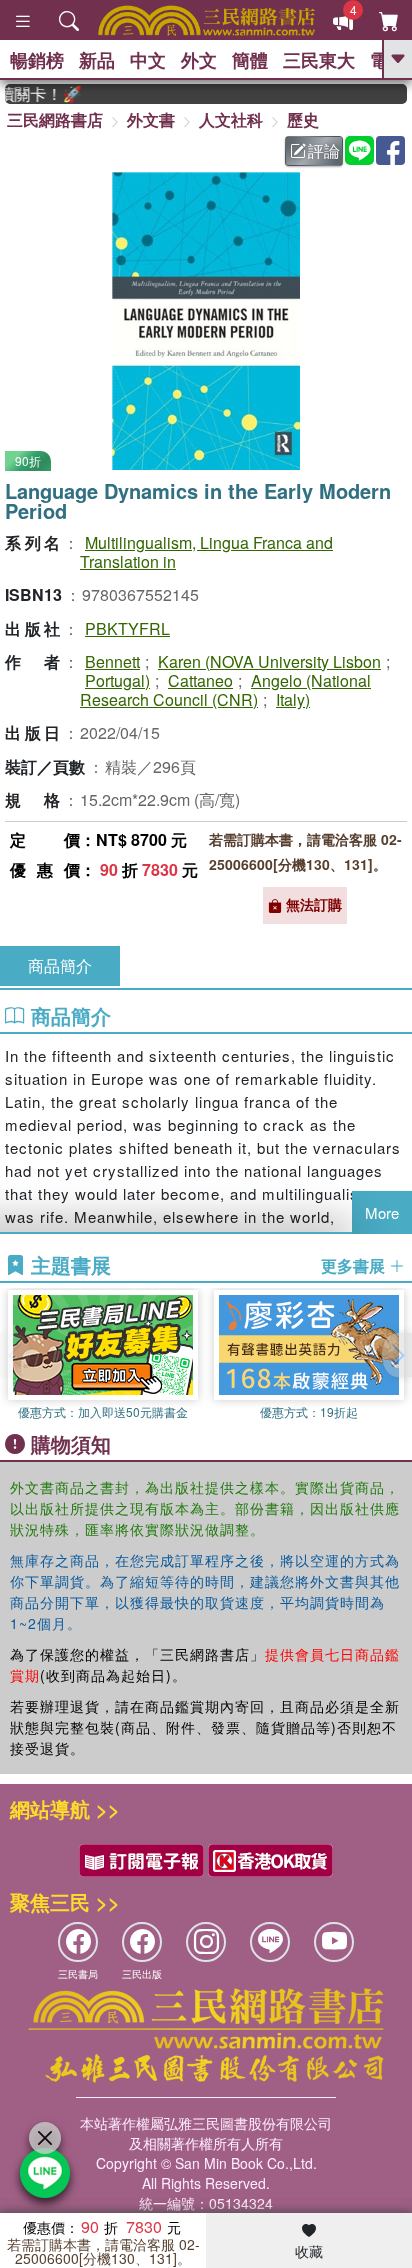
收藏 (309, 2251)
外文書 (151, 119)
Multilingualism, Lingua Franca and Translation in (206, 552)
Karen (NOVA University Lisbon (269, 661)
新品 (97, 60)
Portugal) (117, 680)
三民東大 (319, 60)
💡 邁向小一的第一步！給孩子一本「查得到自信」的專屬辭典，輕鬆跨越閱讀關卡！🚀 (33, 94)
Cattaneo (200, 680)
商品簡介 (60, 965)
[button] (397, 1355)
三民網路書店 (55, 119)
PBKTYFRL (127, 628)
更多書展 (355, 1266)
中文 (148, 60)
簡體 (250, 60)
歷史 (303, 119)
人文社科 (231, 119)
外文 (199, 60)
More (382, 1212)
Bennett (112, 661)
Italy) (293, 699)
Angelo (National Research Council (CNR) (225, 690)
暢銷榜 (37, 60)
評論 (324, 150)
